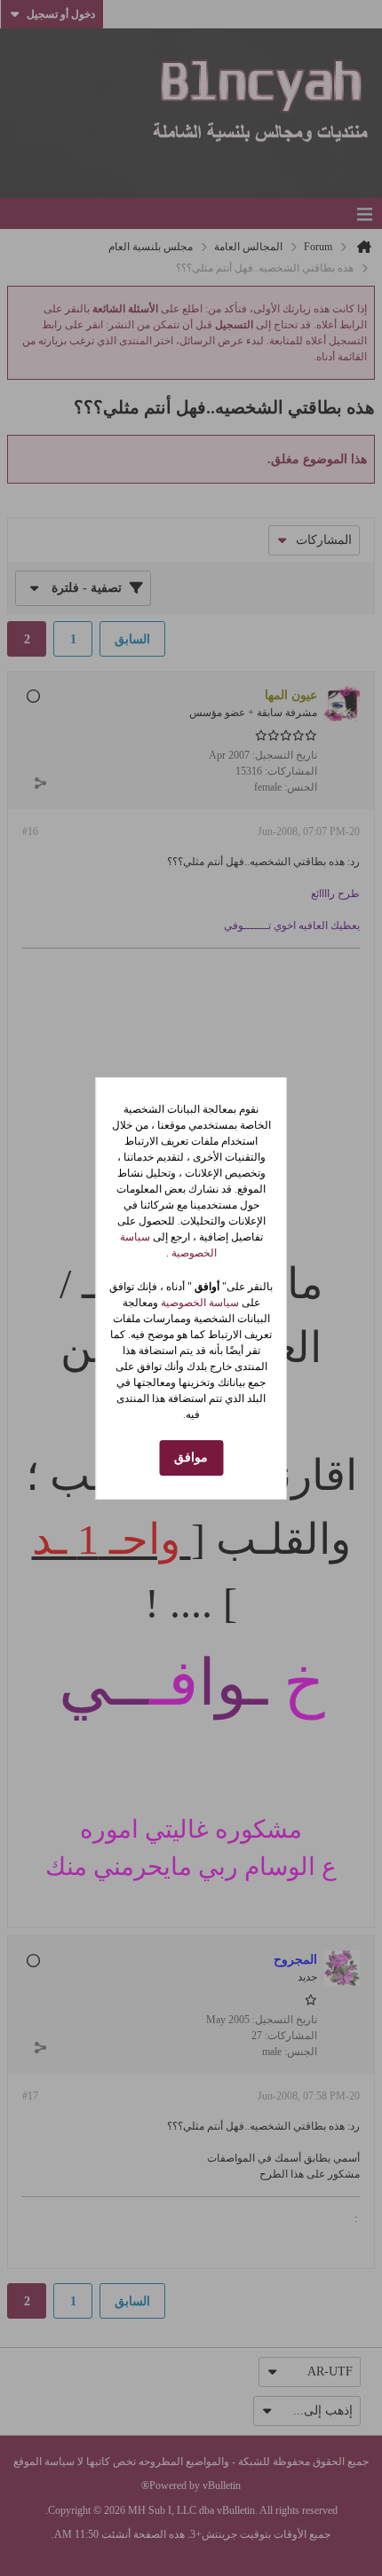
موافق (191, 1457)
